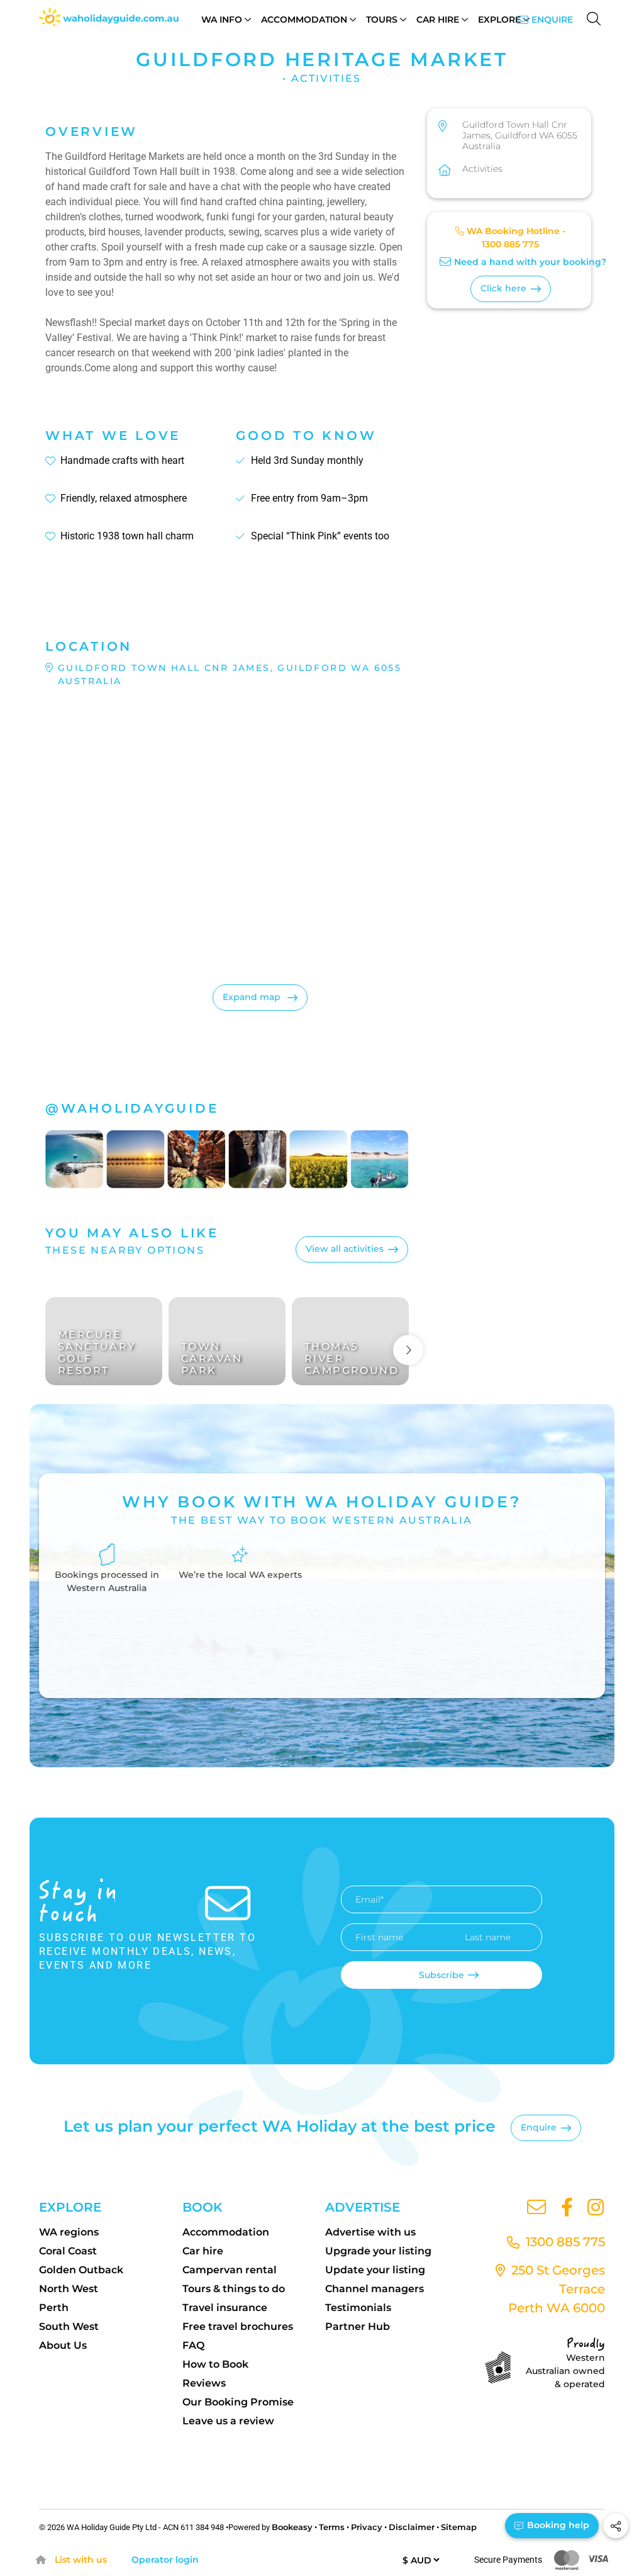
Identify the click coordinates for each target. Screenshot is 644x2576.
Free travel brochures (238, 2326)
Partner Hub (358, 2326)
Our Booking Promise (238, 2402)
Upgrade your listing (378, 2251)
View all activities (345, 1249)
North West (69, 2289)
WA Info (222, 20)
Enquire (552, 20)
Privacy (367, 2527)
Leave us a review (228, 2421)
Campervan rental (230, 2270)
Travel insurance (225, 2308)
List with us (81, 2560)
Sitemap (459, 2527)
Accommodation (304, 20)
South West (69, 2326)
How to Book (215, 2364)
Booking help (557, 2525)
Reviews (204, 2383)
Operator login (165, 2560)
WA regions (69, 2232)
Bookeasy (292, 2527)
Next (408, 1350)
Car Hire (438, 20)
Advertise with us (370, 2232)
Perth (54, 2308)
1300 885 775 (510, 244)
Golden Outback (81, 2270)
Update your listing (375, 2270)
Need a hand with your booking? (530, 262)
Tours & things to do (234, 2289)
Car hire (203, 2251)
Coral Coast (68, 2251)
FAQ (193, 2345)
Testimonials (358, 2308)
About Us (63, 2345)
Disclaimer (412, 2527)
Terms (332, 2527)
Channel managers (375, 2289)
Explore (499, 20)
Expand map (253, 997)
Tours (382, 20)
